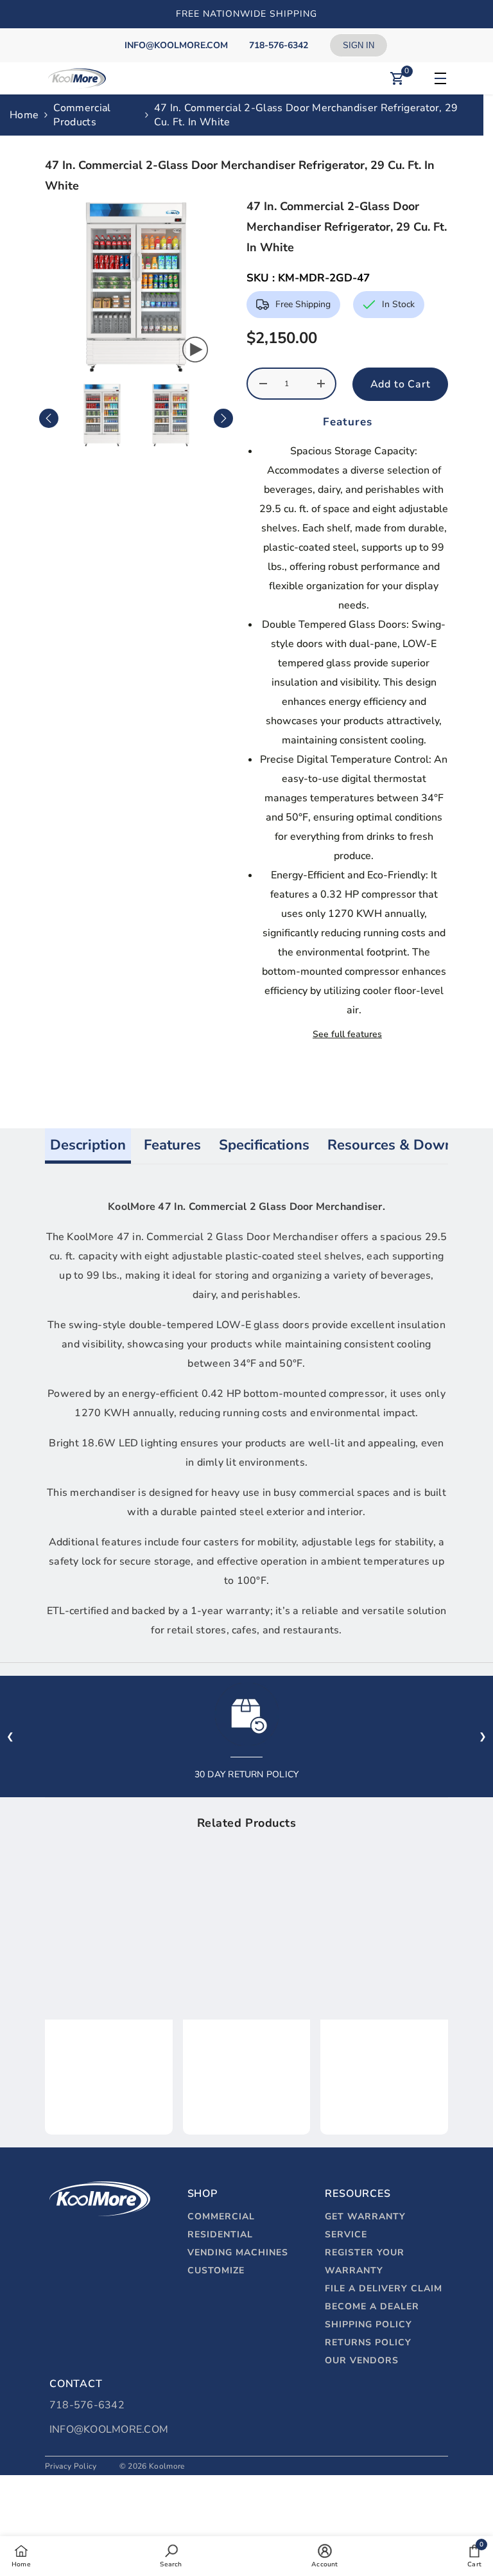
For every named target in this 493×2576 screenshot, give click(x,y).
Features (172, 1145)
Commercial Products (82, 115)
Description (88, 1145)
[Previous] (49, 418)
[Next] (223, 418)
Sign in (359, 45)
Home (24, 115)
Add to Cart (401, 384)
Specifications (264, 1145)
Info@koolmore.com (109, 2429)
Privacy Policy (71, 2466)
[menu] (438, 78)
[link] (109, 2061)
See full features (347, 1034)
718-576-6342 (87, 2405)
